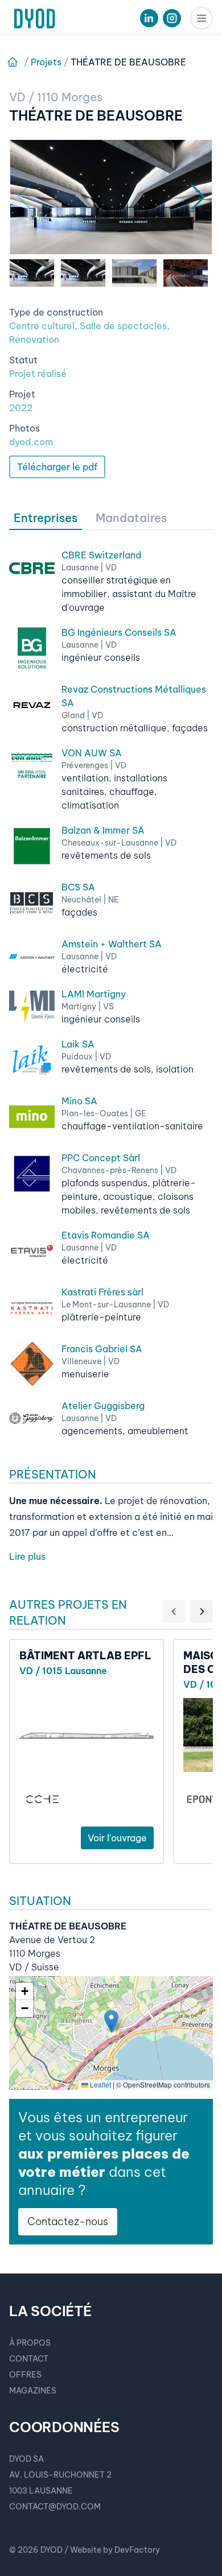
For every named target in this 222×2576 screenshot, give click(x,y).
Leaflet (100, 2084)
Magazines (33, 2391)
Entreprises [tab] (46, 518)
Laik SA (78, 1044)
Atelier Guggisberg (103, 1406)
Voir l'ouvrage (117, 1838)
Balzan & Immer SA (103, 830)
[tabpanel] (111, 984)
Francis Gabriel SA (102, 1349)
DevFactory (137, 2550)
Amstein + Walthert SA (112, 944)
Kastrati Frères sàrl (102, 1292)
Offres (25, 2375)
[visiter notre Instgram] (172, 18)
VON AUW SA (92, 753)
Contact (29, 2359)
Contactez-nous (68, 2221)
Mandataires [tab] (131, 518)
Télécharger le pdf (57, 467)
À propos (30, 2343)
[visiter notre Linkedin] (149, 18)
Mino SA (79, 1101)
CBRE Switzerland (101, 555)
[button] (111, 2021)
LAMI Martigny (94, 994)
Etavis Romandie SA (106, 1235)
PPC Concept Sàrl (101, 1158)
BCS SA (78, 887)
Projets (46, 62)
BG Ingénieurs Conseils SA (119, 632)
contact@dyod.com (55, 2507)
